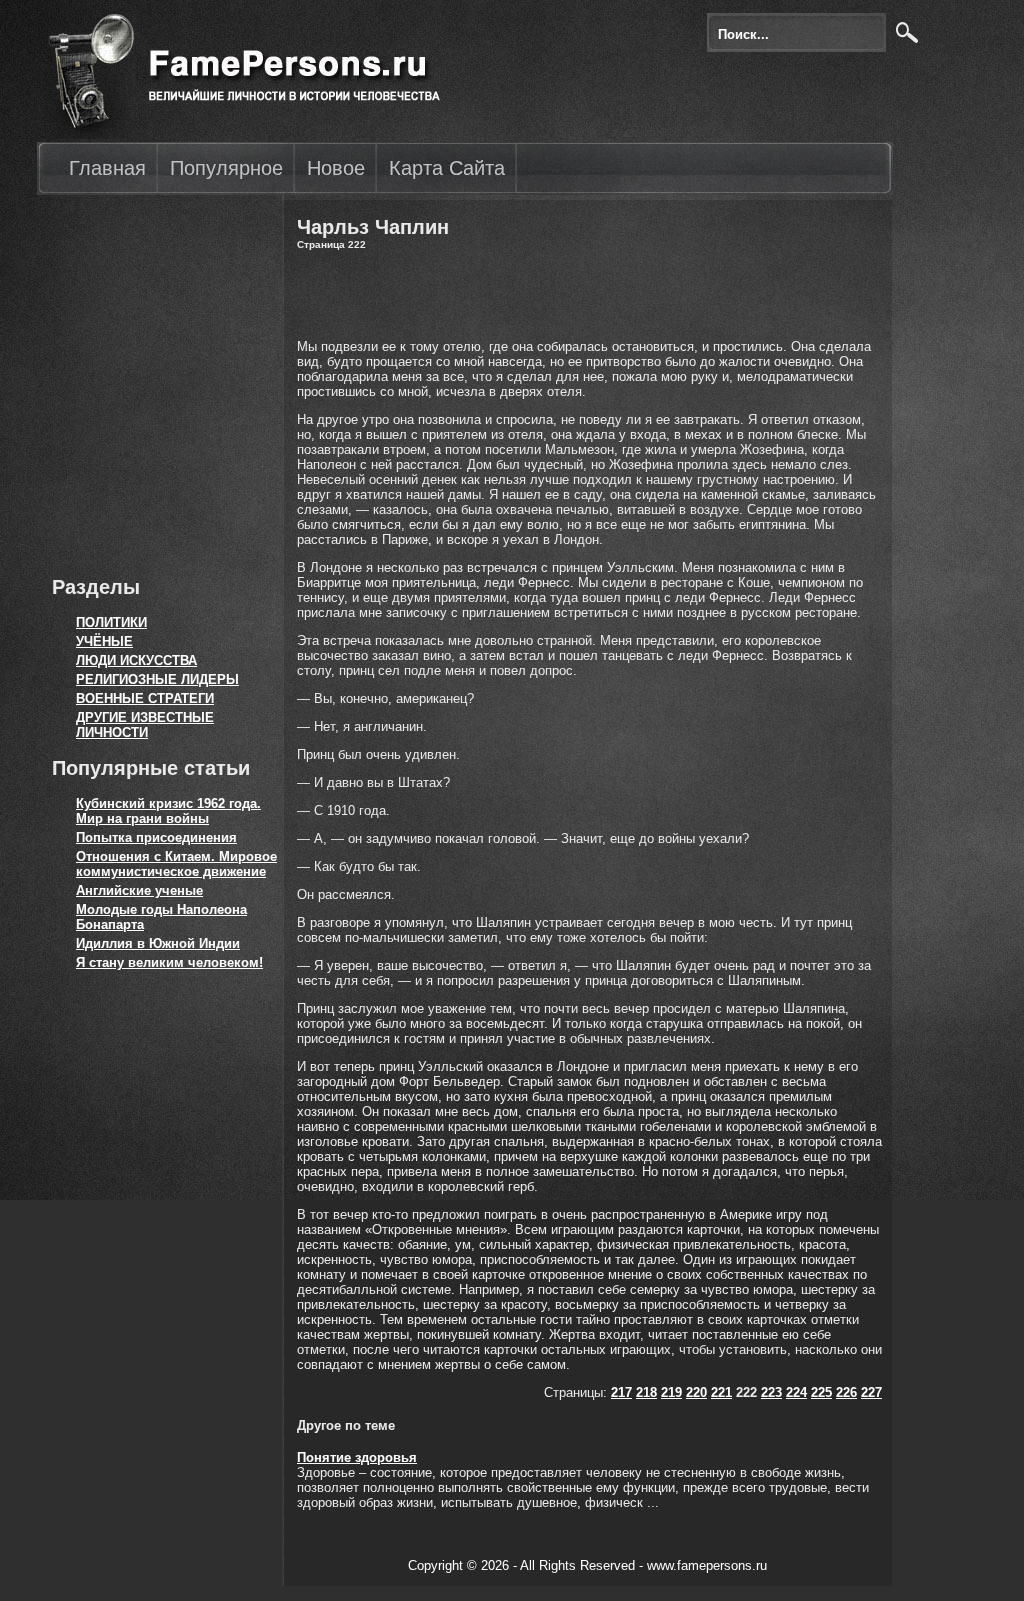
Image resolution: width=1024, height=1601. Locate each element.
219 (671, 1392)
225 (821, 1392)
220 (696, 1392)
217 (621, 1392)
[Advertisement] (157, 380)
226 (846, 1392)
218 (646, 1392)
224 (796, 1392)
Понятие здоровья (357, 1457)
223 (771, 1392)
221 (721, 1392)
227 (871, 1392)
